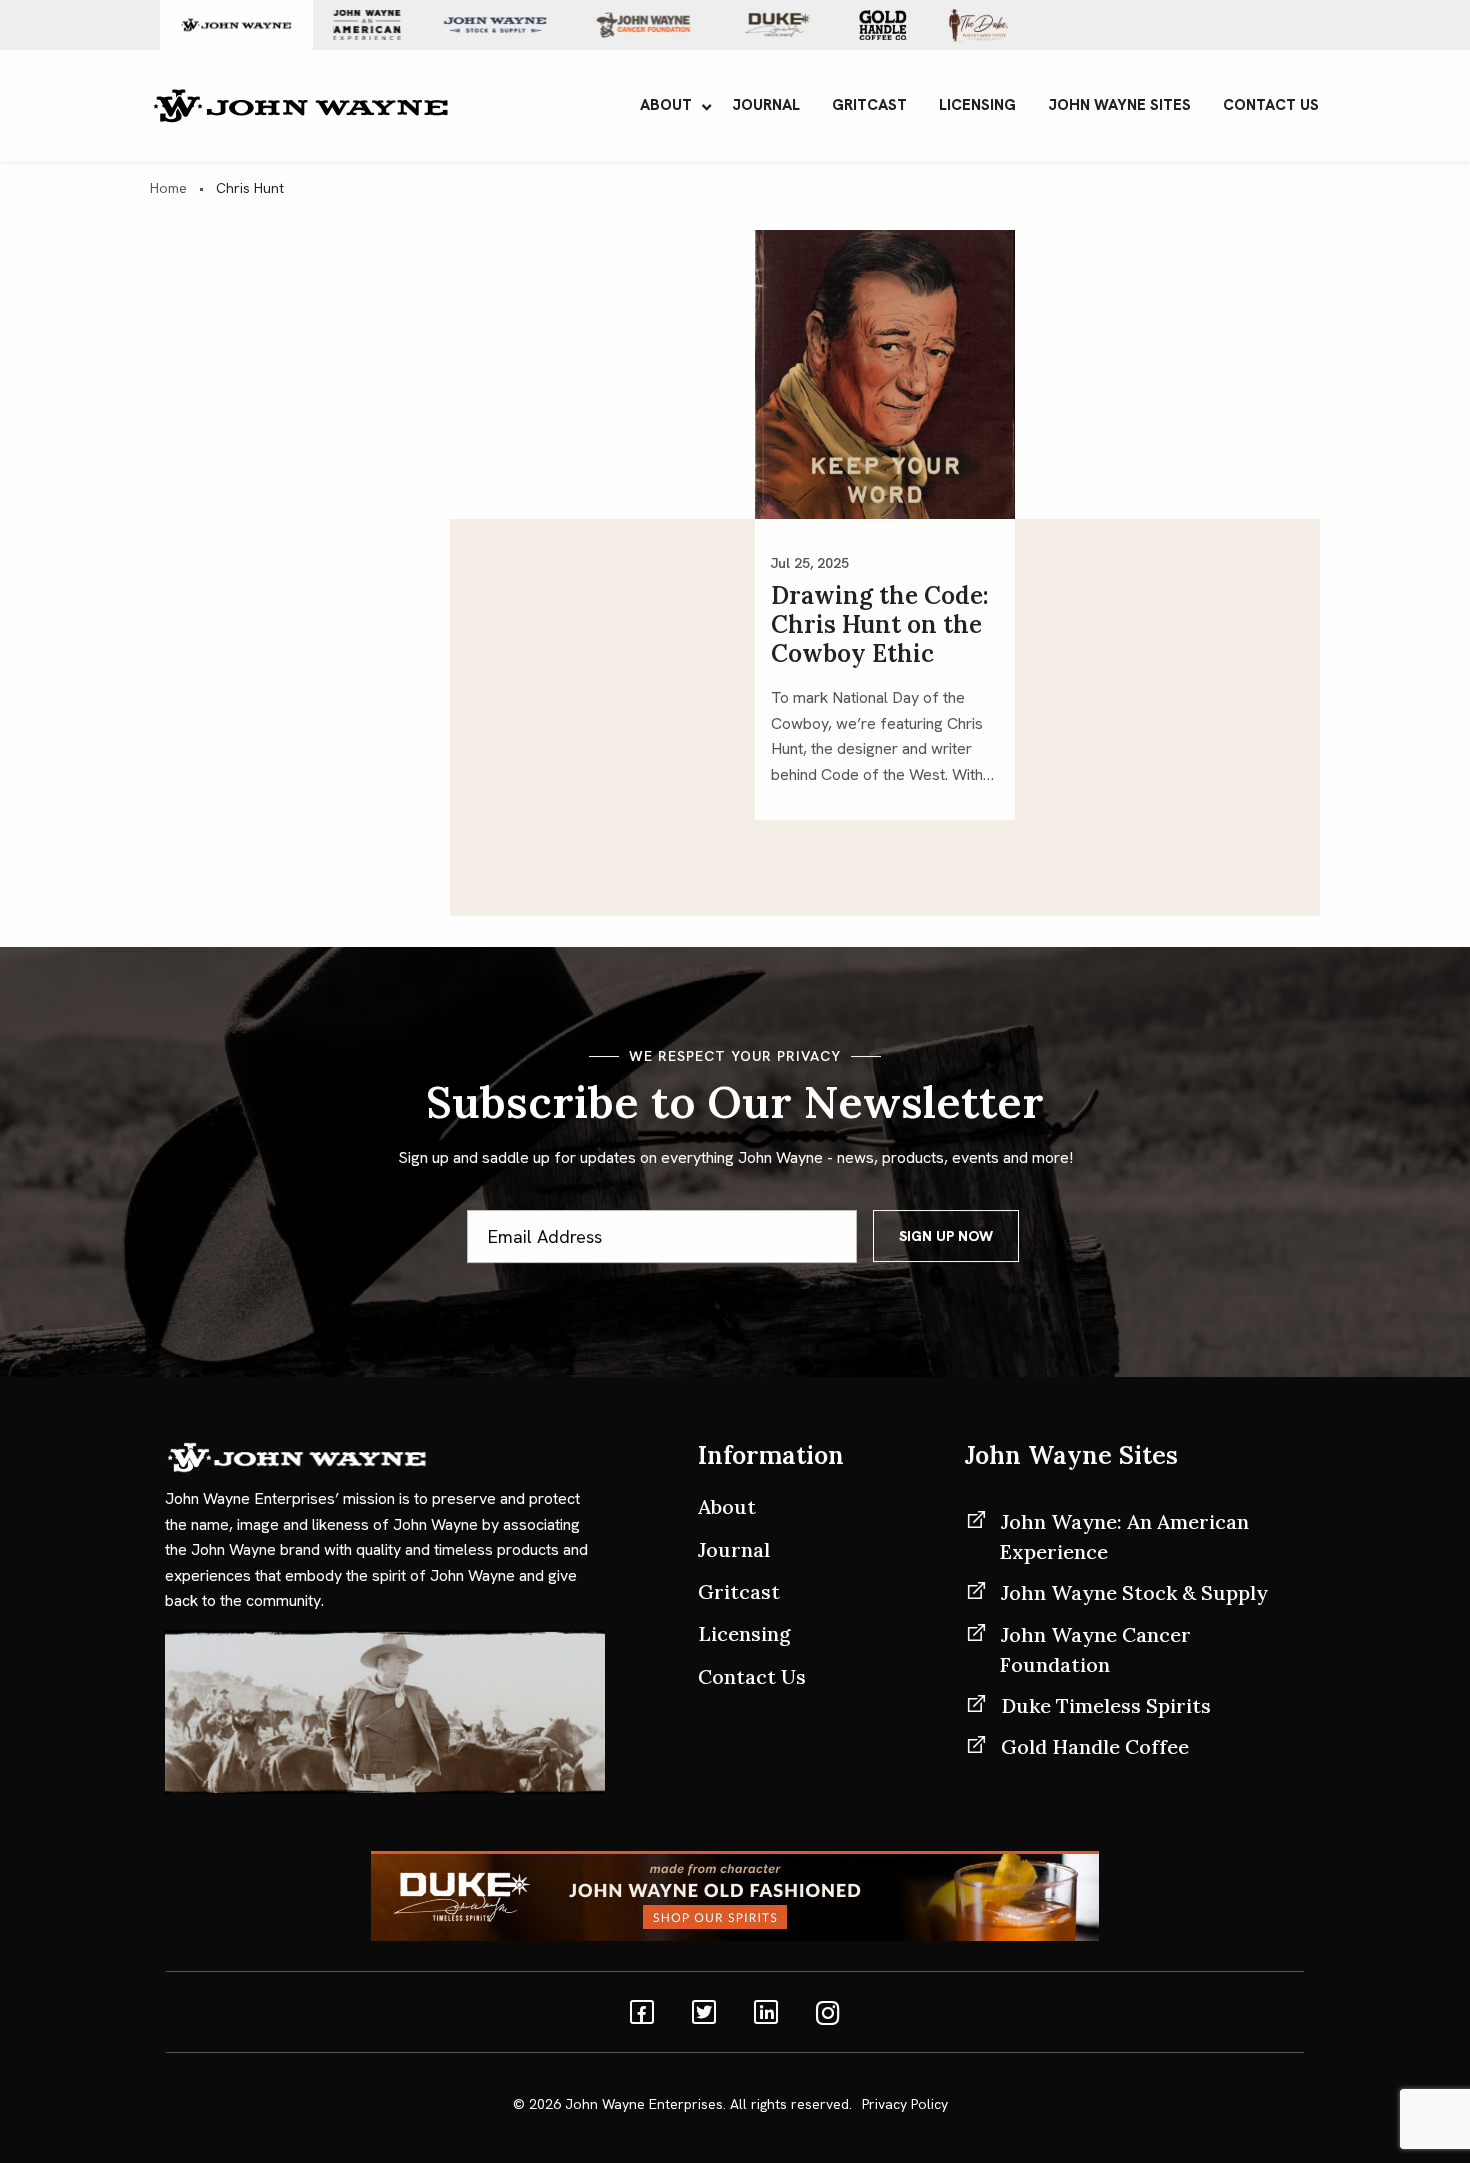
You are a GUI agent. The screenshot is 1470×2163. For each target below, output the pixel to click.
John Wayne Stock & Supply (1134, 1592)
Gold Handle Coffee (1095, 1746)
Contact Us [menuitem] (1271, 105)
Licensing (744, 1633)
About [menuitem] (666, 105)
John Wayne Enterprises (644, 2104)
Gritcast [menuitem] (869, 105)
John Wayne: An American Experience (1124, 1536)
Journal (734, 1549)
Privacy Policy (905, 2104)
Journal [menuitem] (766, 105)
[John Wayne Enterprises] (300, 103)
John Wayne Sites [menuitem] (1119, 105)
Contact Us (752, 1676)
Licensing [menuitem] (977, 105)
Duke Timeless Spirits (1106, 1705)
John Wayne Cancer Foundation (1095, 1649)
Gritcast (739, 1591)
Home (168, 188)
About (727, 1506)
